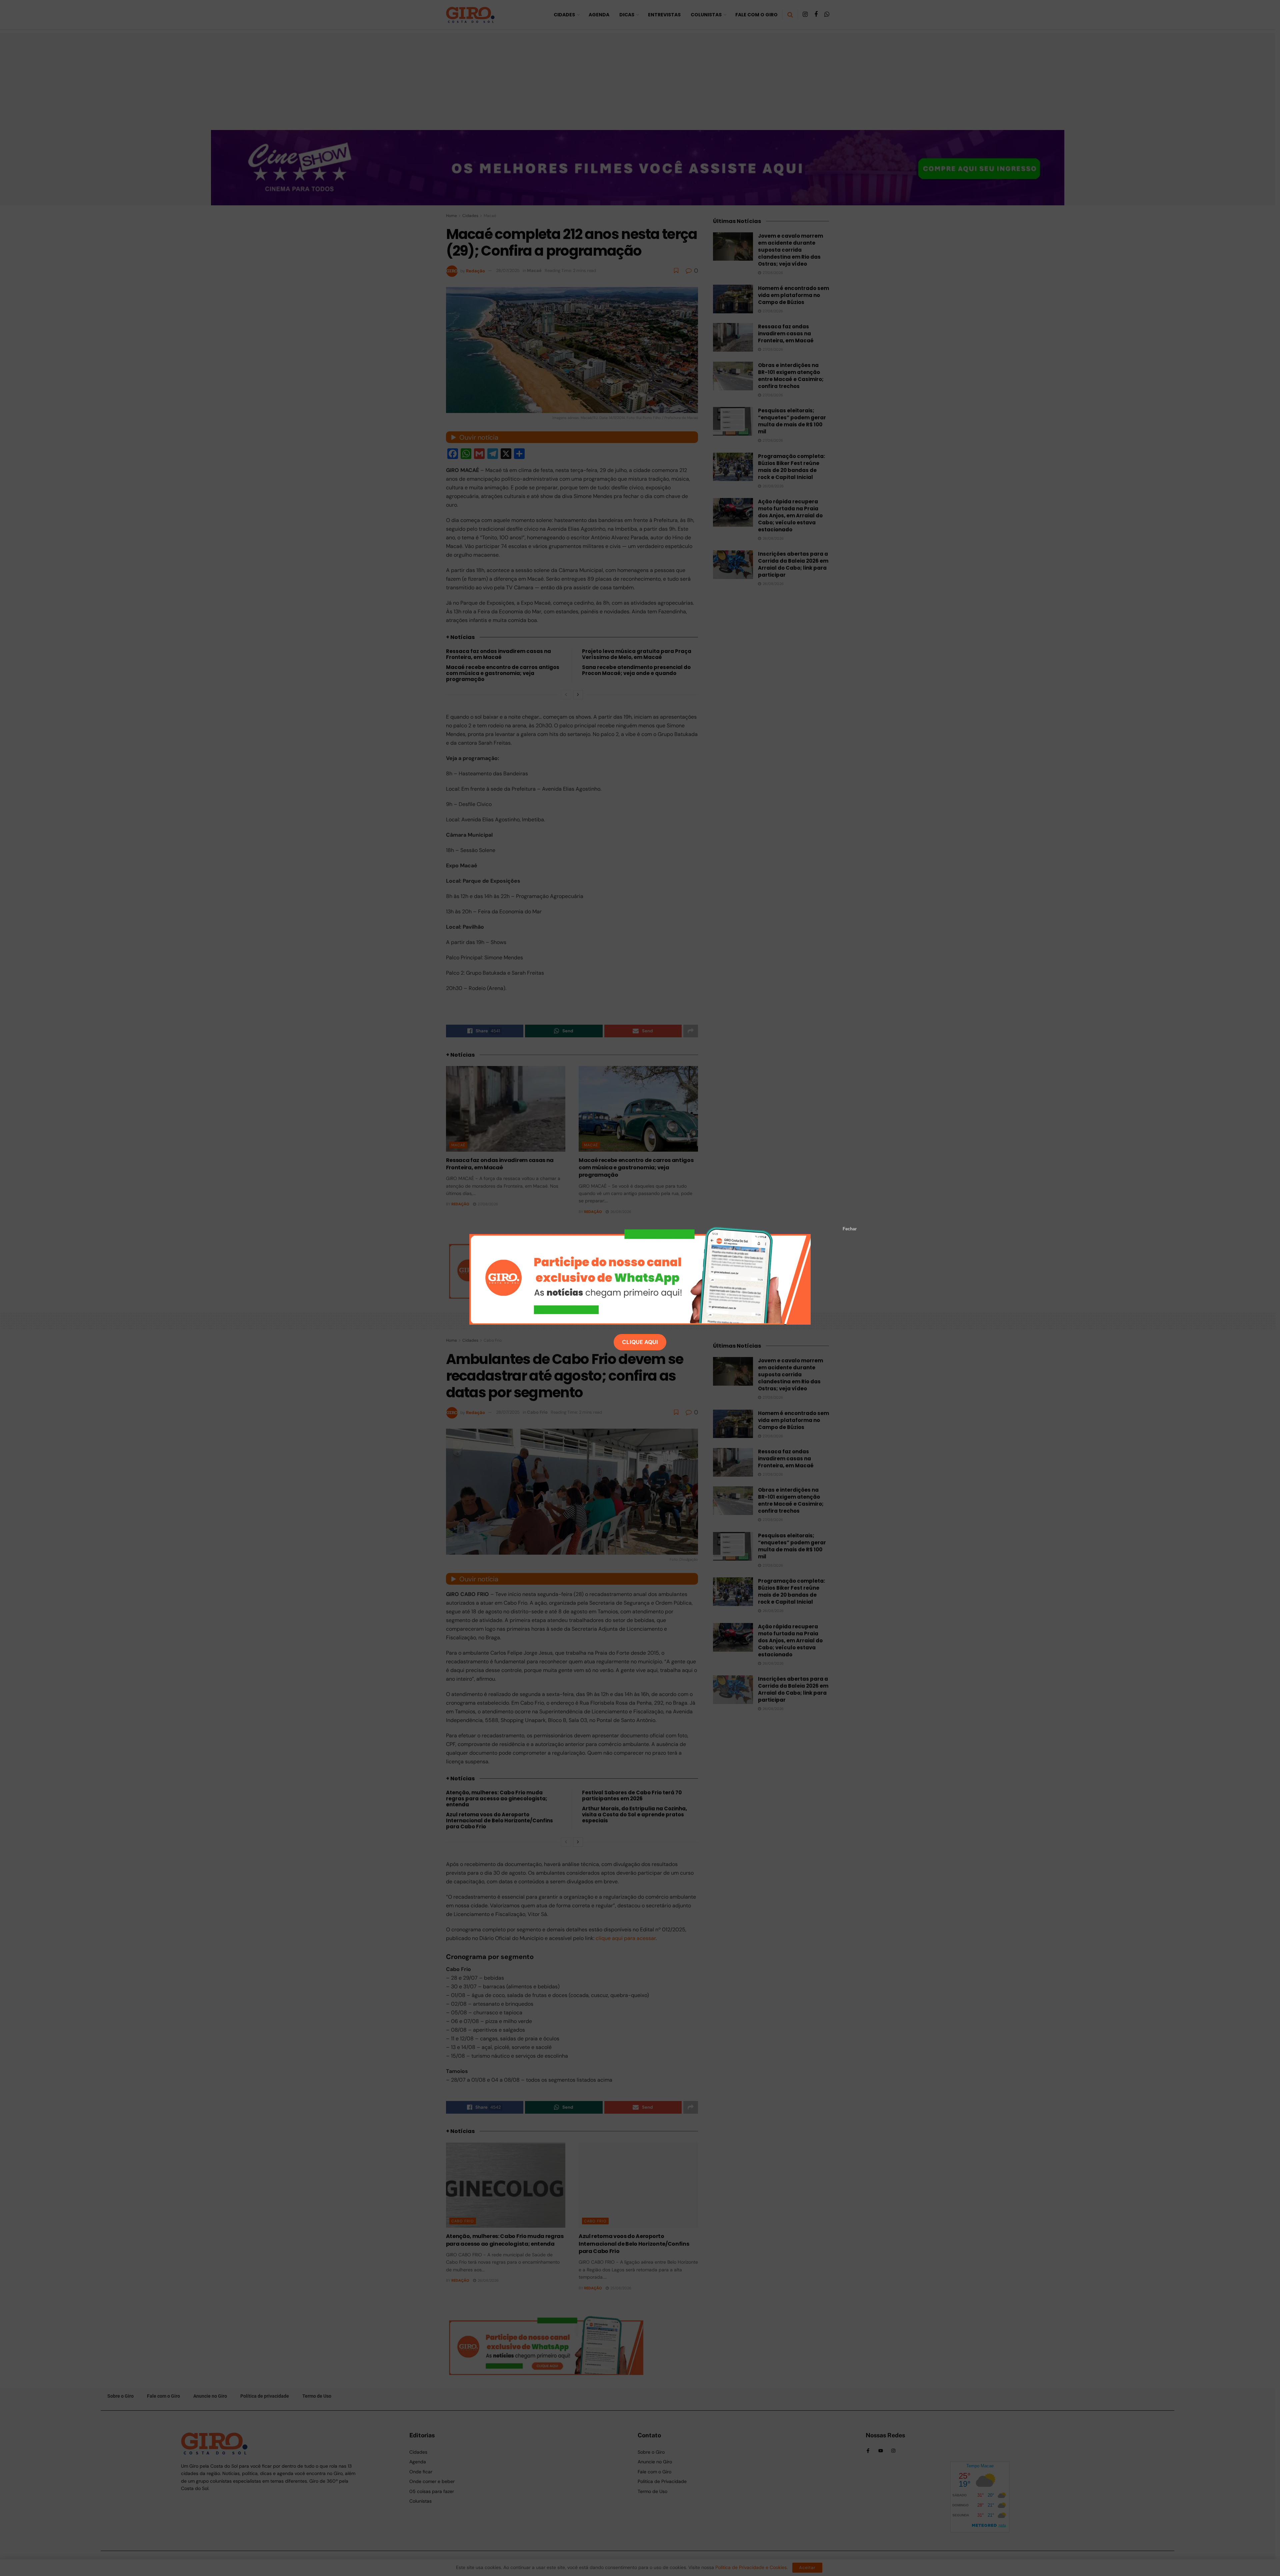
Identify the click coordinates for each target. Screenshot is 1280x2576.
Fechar (850, 1229)
